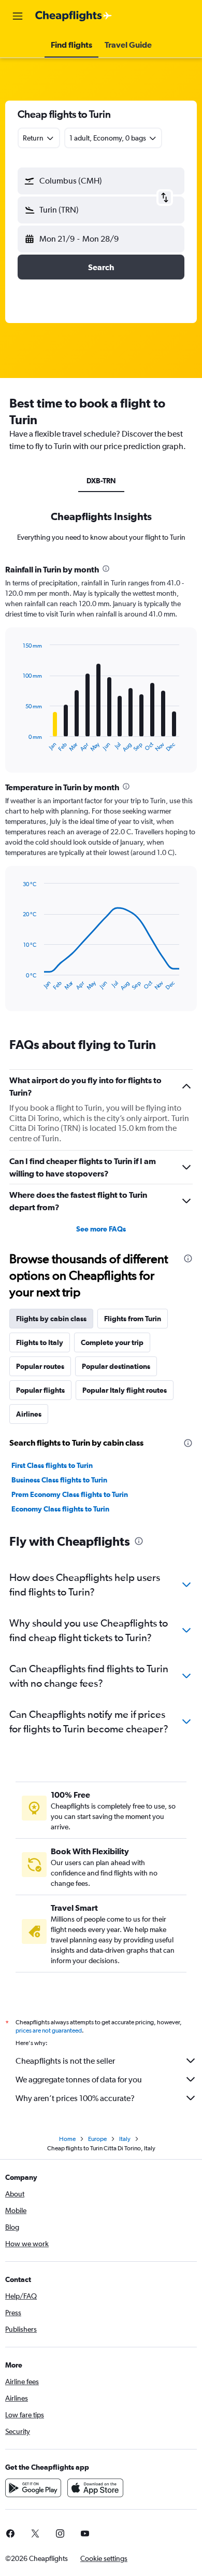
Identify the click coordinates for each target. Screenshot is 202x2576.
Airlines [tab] (29, 1414)
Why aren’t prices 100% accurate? (75, 2098)
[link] (35, 2533)
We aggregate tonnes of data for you (79, 2080)
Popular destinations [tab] (116, 1366)
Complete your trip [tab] (112, 1342)
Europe (97, 2139)
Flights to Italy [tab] (40, 1342)
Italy (125, 2139)
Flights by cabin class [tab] (51, 1319)
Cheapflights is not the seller (65, 2061)
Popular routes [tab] (40, 1366)
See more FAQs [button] (101, 1229)
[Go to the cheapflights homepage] (74, 16)
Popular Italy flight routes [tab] (125, 1390)
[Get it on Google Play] (33, 2488)
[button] (18, 16)
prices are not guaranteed (49, 2031)
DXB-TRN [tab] (101, 481)
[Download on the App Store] (95, 2488)
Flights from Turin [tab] (133, 1319)
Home (67, 2139)
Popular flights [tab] (40, 1390)
